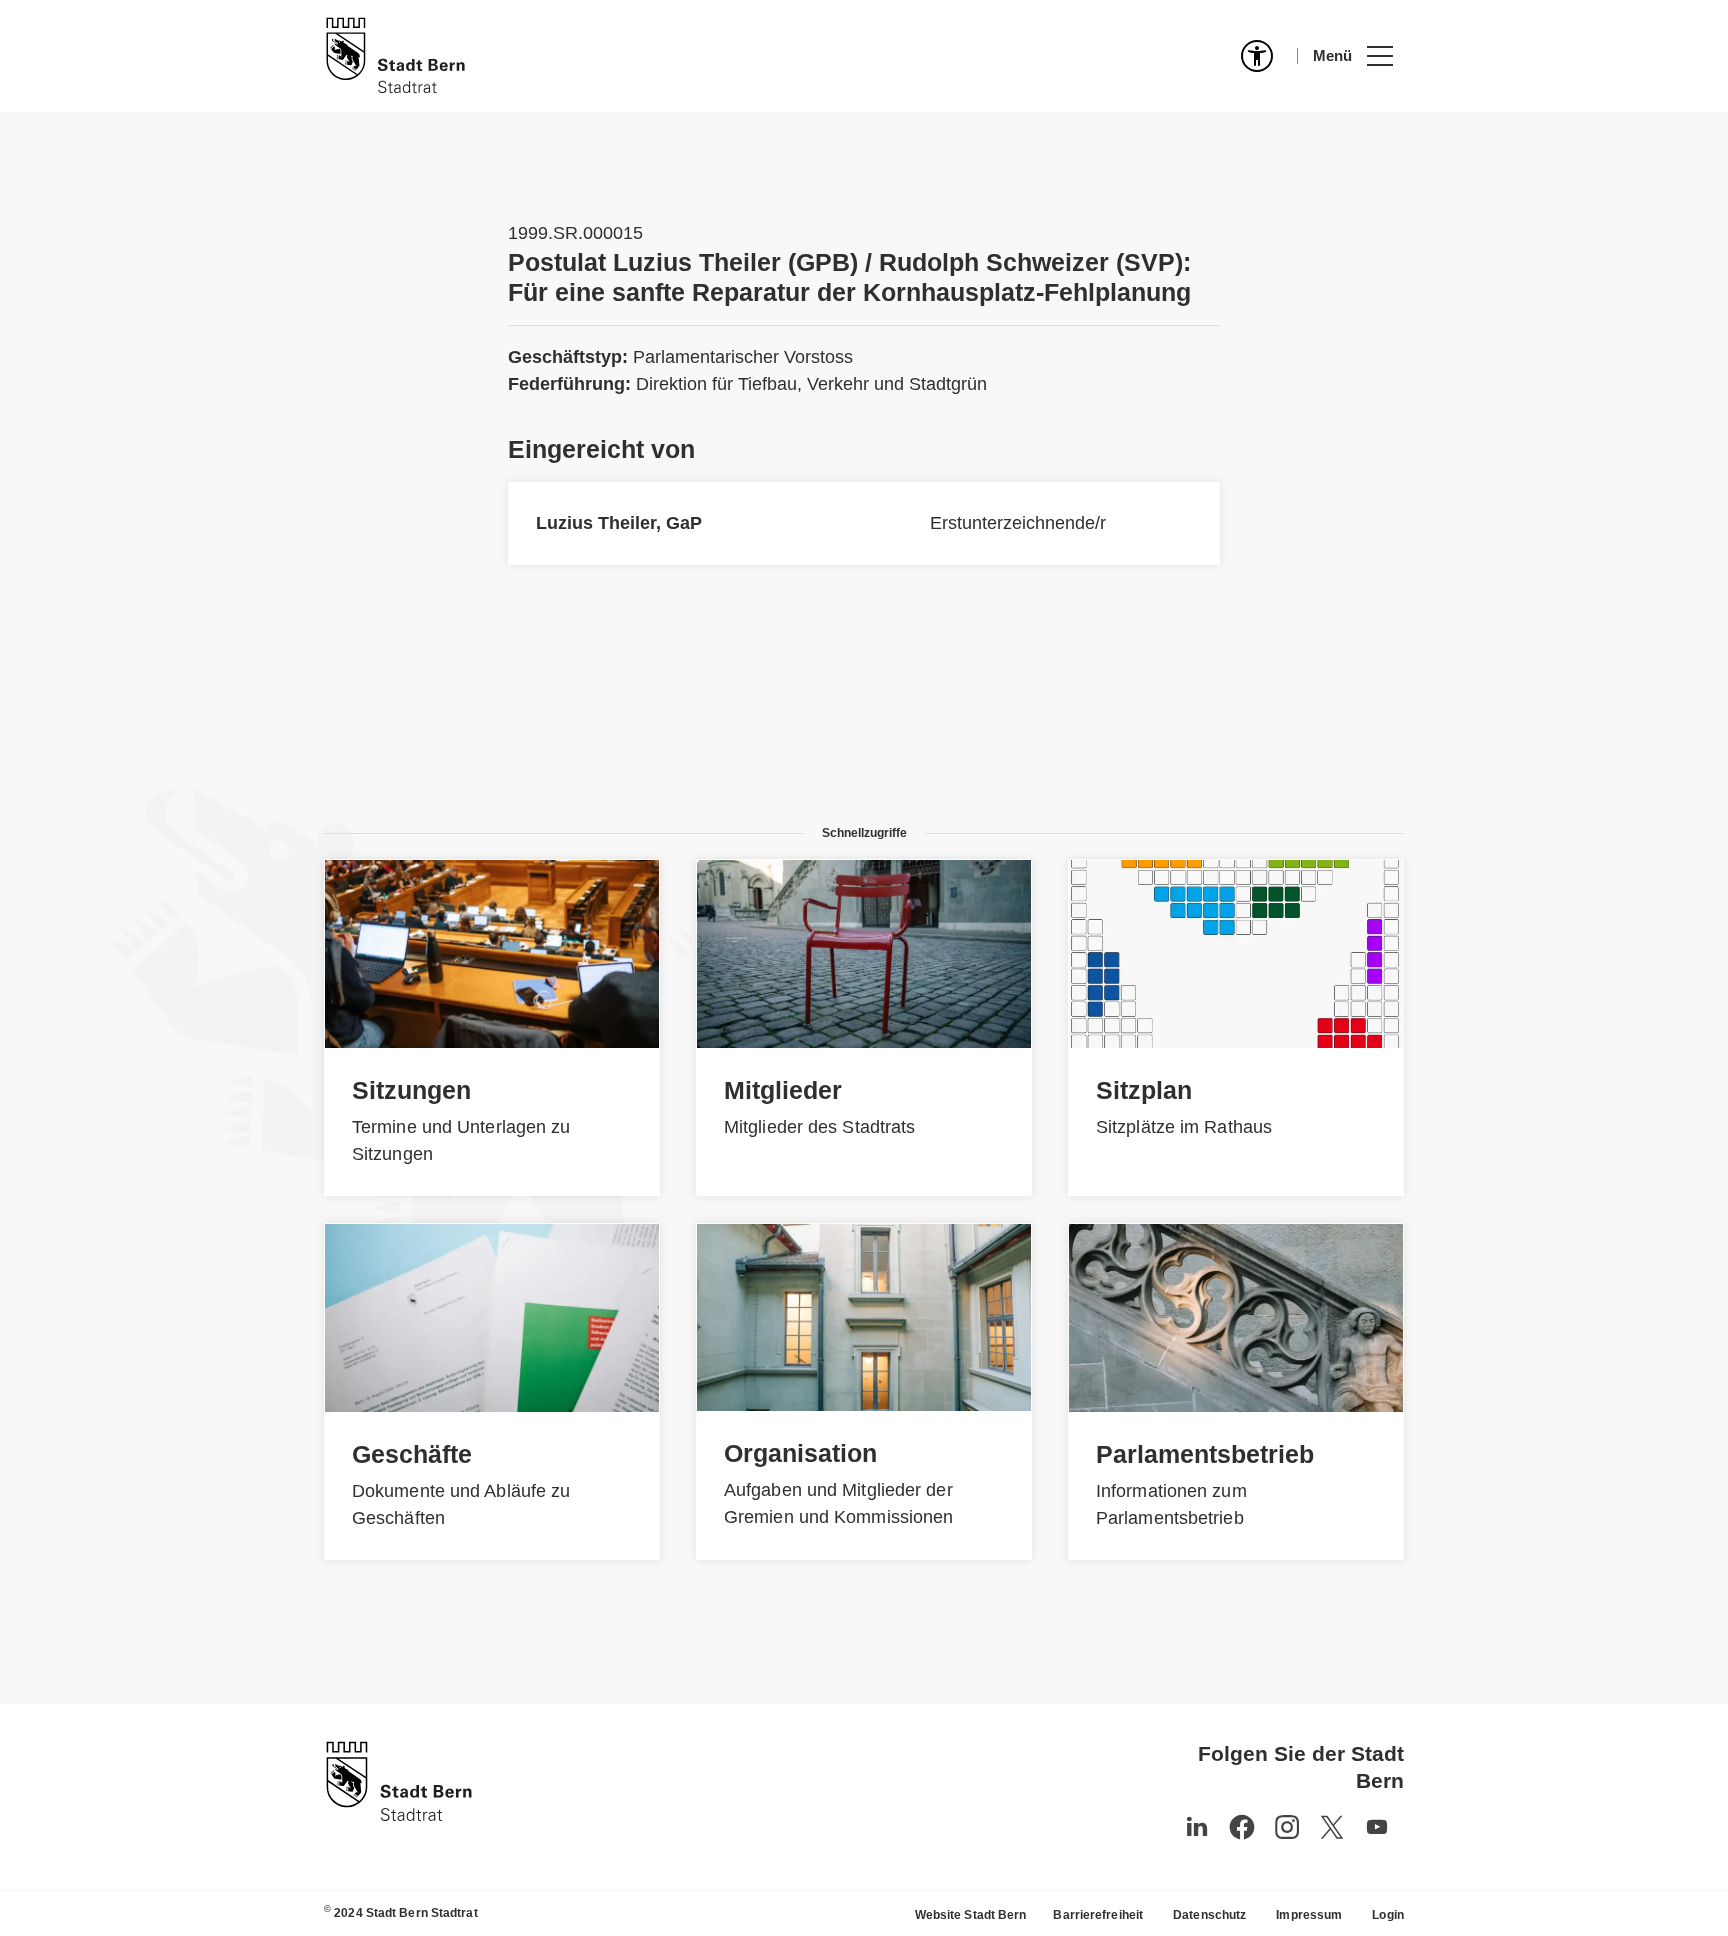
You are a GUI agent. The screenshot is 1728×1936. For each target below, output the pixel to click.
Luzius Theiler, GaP (619, 523)
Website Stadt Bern (971, 1915)
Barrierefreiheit (1098, 1915)
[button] (1352, 56)
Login (1388, 1915)
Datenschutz (1209, 1915)
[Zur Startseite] (395, 56)
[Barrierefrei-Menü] (1257, 56)
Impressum (1309, 1915)
